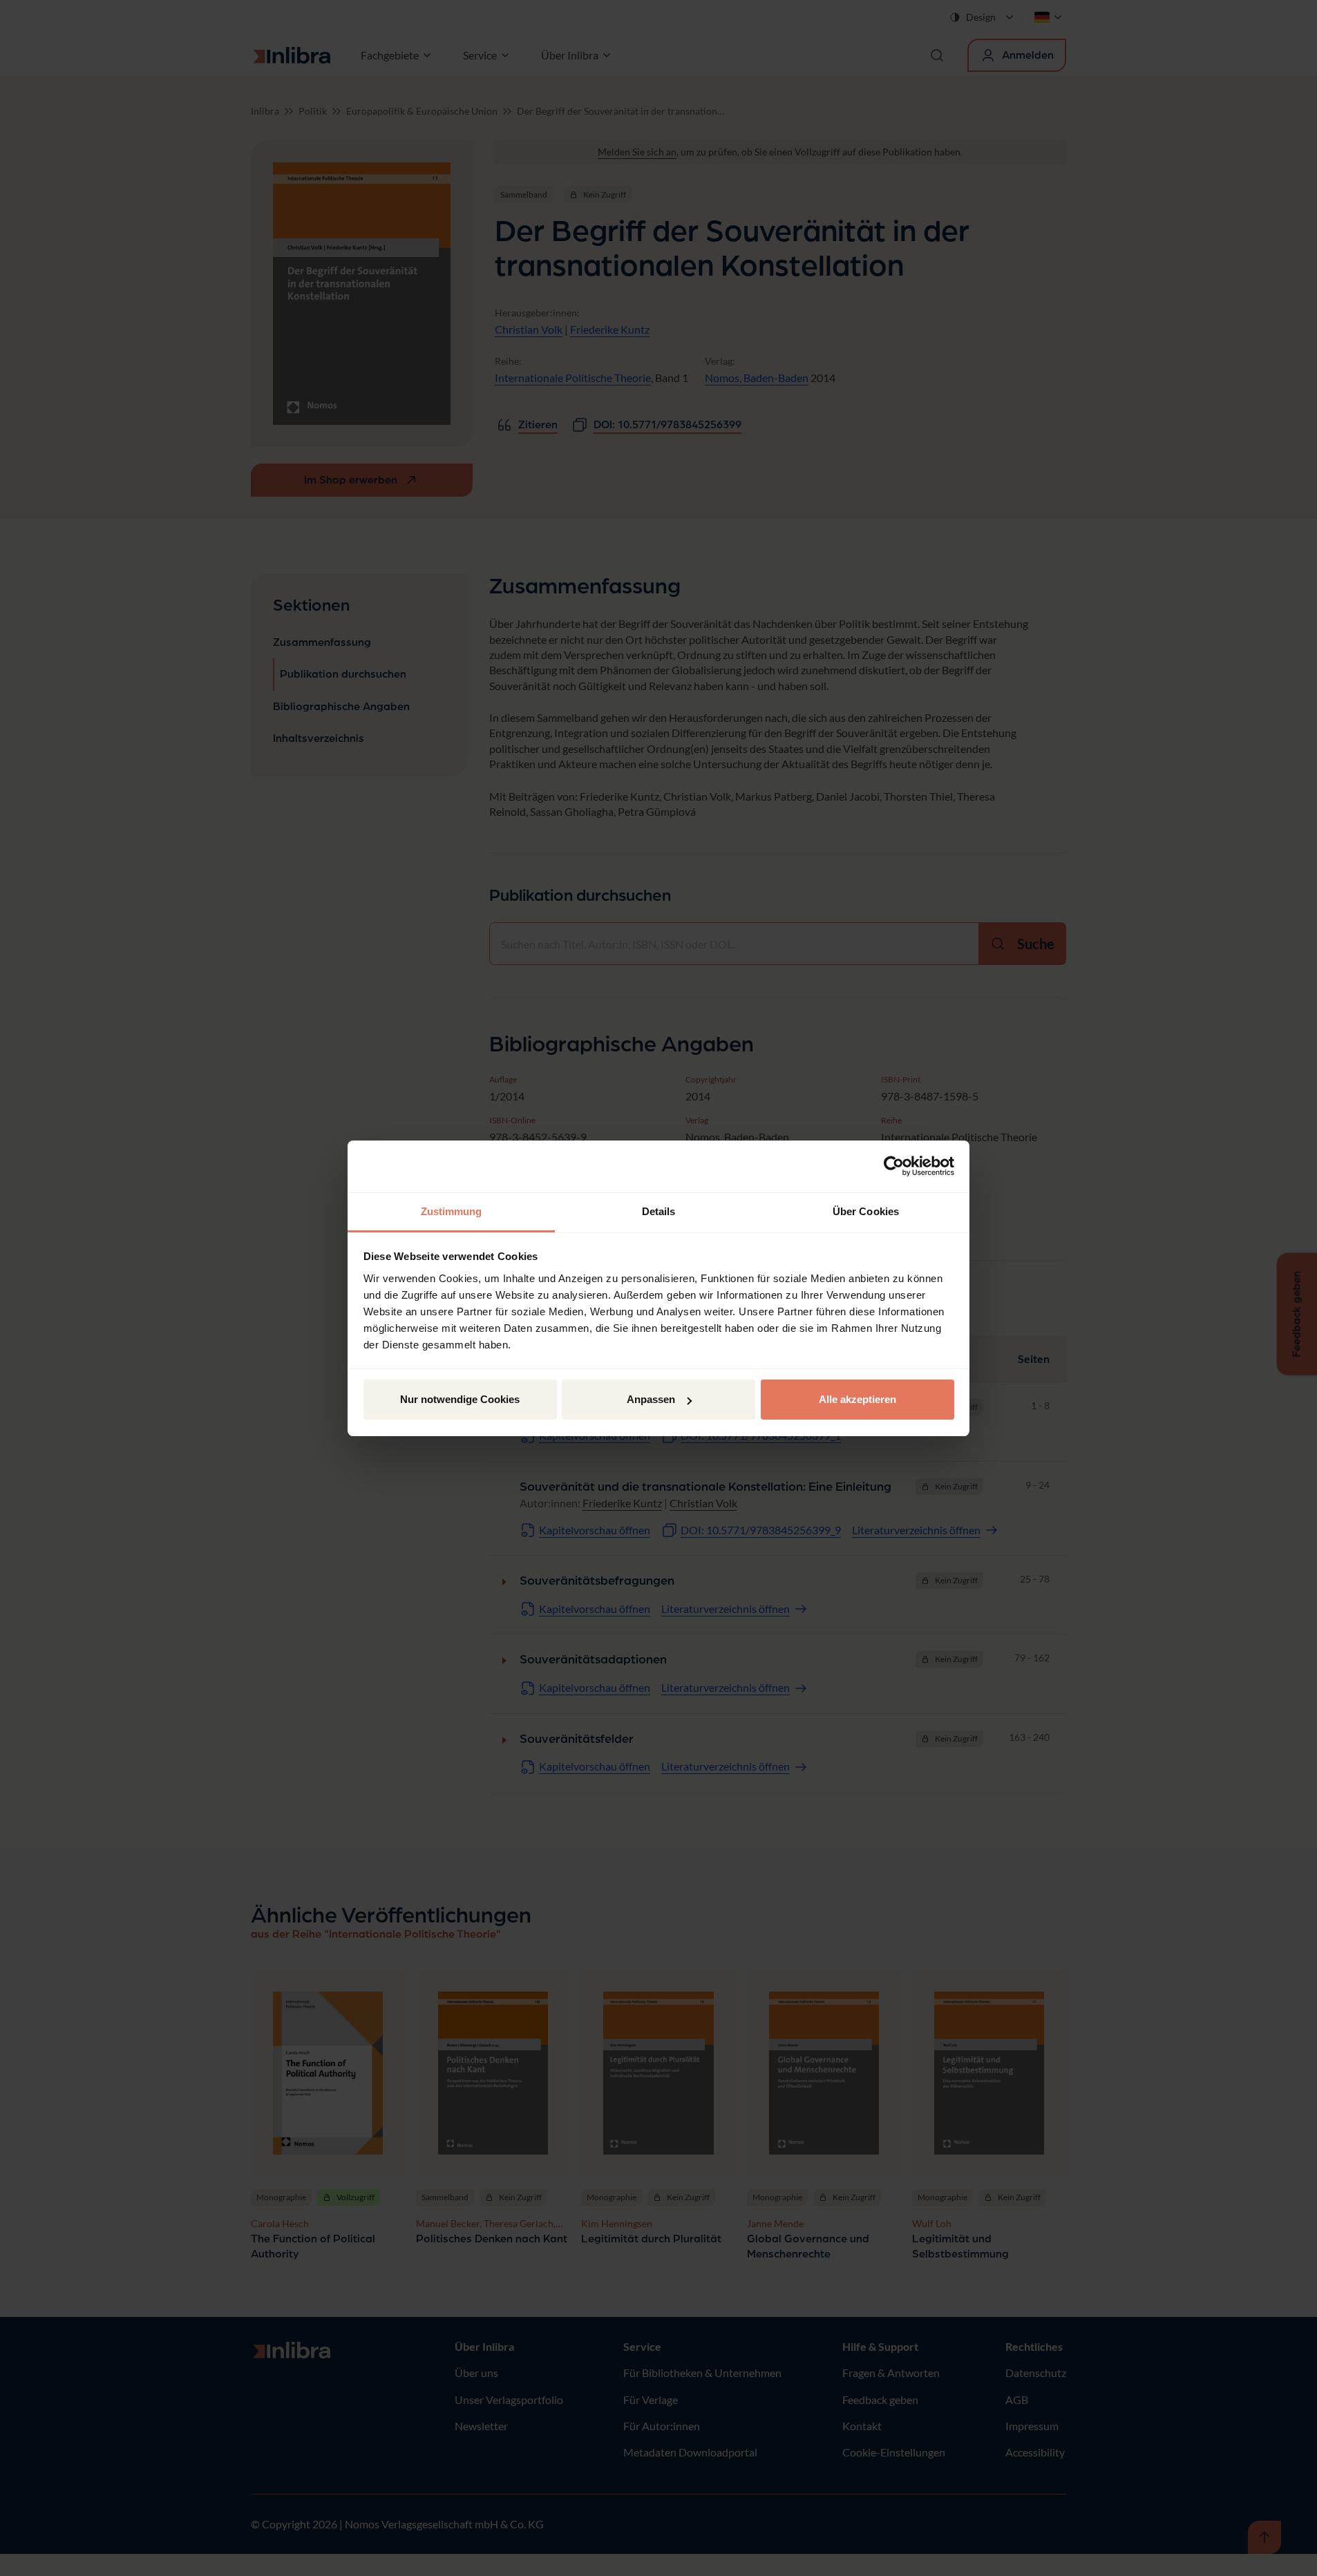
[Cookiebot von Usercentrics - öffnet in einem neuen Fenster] (894, 1166)
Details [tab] (659, 1211)
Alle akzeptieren (858, 1399)
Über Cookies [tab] (866, 1211)
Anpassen (651, 1399)
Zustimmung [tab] (452, 1211)
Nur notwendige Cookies (460, 1399)
